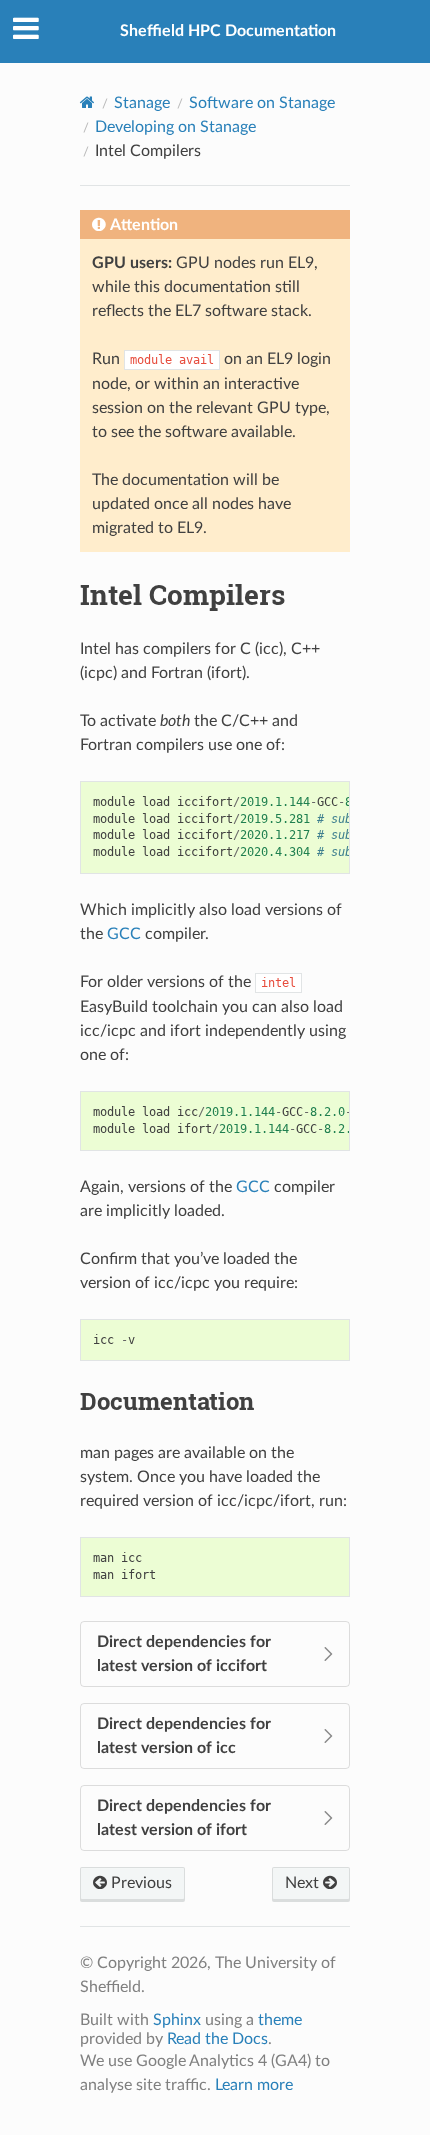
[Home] (87, 102)
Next (304, 1883)
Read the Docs (217, 2039)
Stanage (142, 103)
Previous (139, 1883)
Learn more (254, 2085)
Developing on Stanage (175, 127)
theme (280, 2020)
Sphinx (177, 2020)
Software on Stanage (262, 103)
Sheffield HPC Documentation (228, 31)
